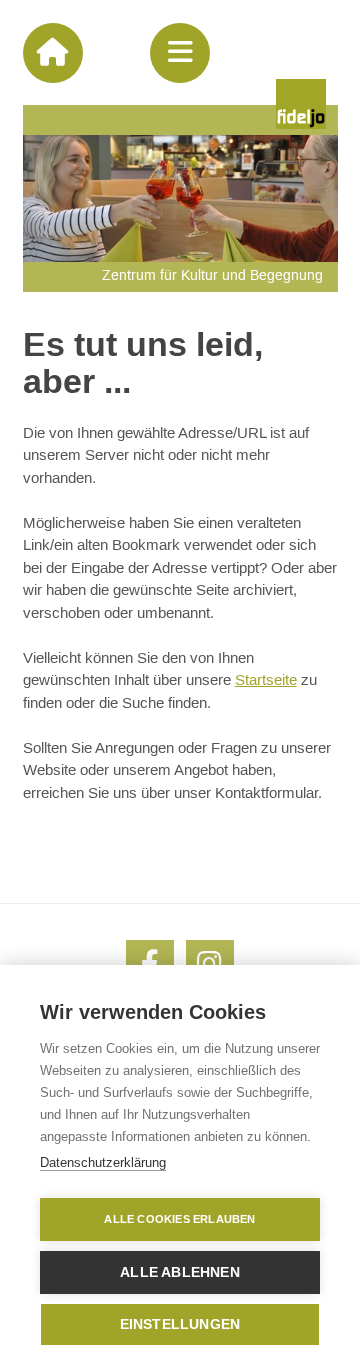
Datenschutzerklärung (103, 1162)
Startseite (266, 680)
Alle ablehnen (180, 1272)
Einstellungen (180, 1324)
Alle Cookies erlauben (179, 1219)
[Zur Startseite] (53, 53)
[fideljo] (301, 104)
